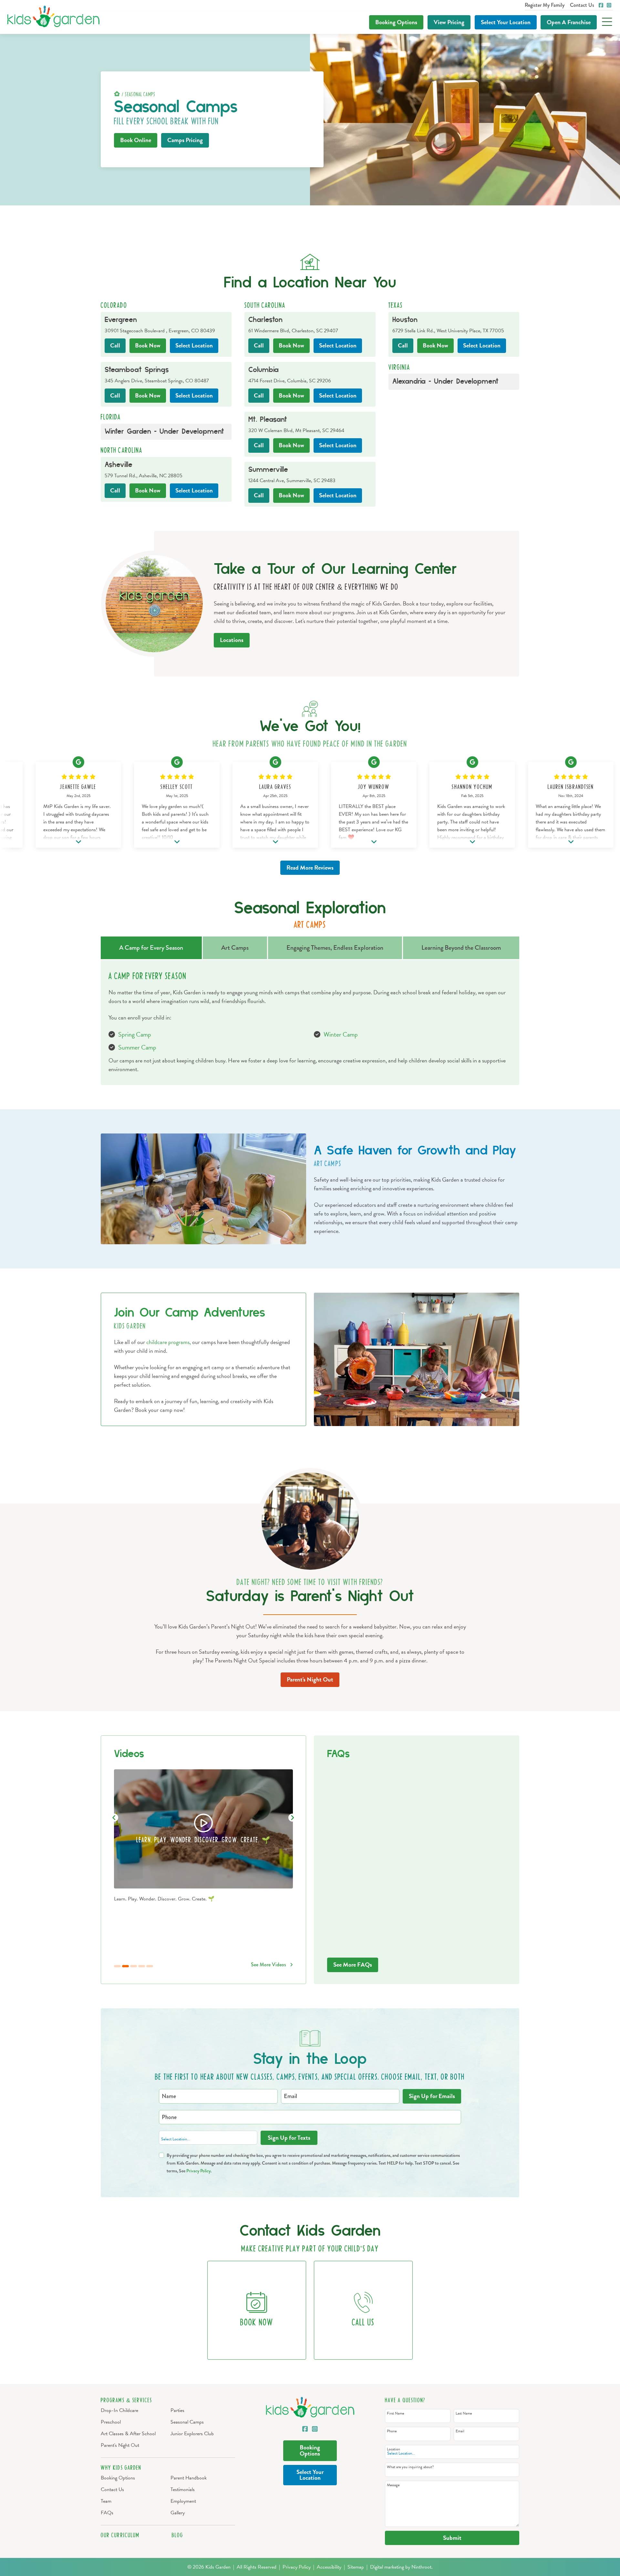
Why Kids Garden (121, 2468)
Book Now (148, 345)
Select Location (194, 345)
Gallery (178, 2513)
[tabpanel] (203, 1836)
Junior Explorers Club (192, 2434)
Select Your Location (310, 2475)
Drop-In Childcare (119, 2410)
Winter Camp (341, 1034)
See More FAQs (353, 1965)
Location (506, 22)
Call (115, 345)
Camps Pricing (185, 140)
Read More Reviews (310, 868)
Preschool (111, 2422)
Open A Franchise (569, 22)
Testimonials (183, 2489)
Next (292, 1818)
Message (393, 2485)
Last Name (464, 2413)
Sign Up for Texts (289, 2138)
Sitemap (356, 2567)
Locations (232, 640)
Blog (177, 2535)
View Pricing (449, 22)
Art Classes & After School (128, 2434)
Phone (392, 2431)
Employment (183, 2501)
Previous (113, 1818)
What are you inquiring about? (410, 2467)
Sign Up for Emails (432, 2096)
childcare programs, (169, 1342)
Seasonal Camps (187, 2422)
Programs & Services (127, 2400)
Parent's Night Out (310, 1679)
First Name (395, 2413)
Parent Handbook (189, 2478)
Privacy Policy (198, 2171)
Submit (452, 2538)
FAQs (107, 2513)
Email (460, 2431)
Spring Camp (135, 1034)
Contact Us (112, 2489)
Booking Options (396, 22)
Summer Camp (137, 1047)
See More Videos (269, 1965)
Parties (177, 2410)
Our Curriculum (120, 2535)
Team (106, 2501)
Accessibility (329, 2567)
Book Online (136, 140)
